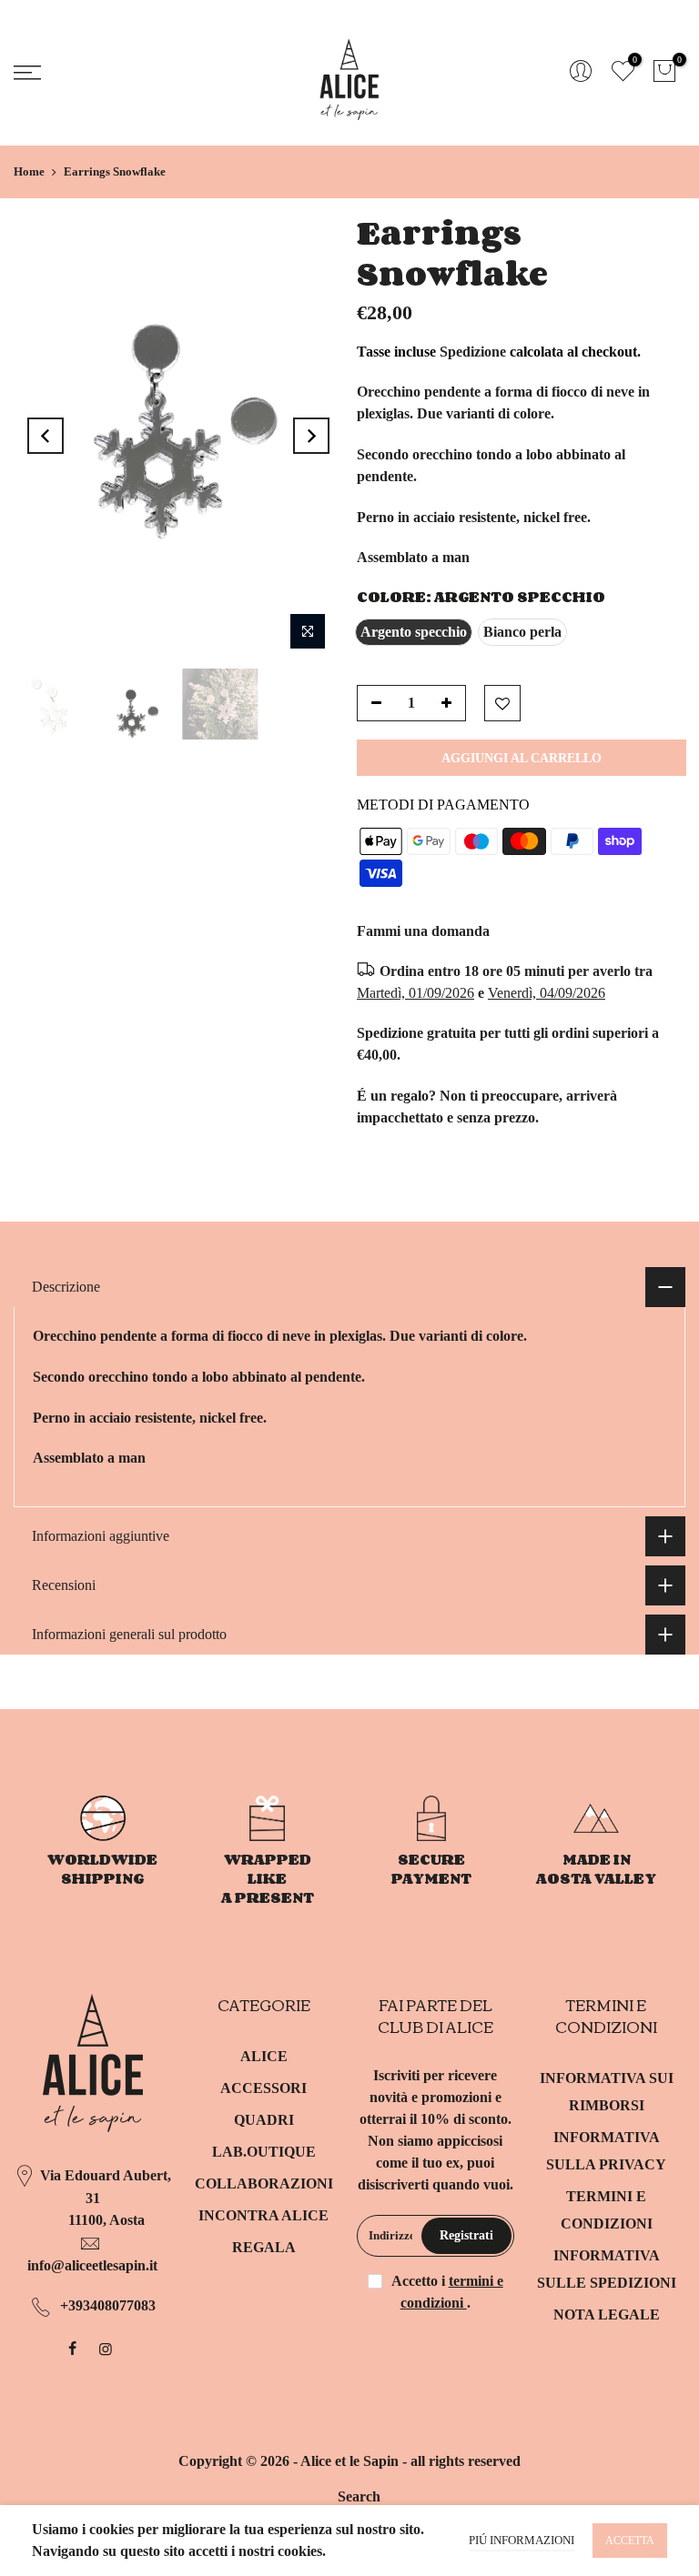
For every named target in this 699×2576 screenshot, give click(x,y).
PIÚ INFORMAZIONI (522, 2540)
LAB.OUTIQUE (264, 2152)
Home (29, 171)
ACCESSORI (263, 2088)
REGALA (264, 2247)
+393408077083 (108, 2305)
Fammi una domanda (423, 931)
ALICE (264, 2056)
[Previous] (46, 436)
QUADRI (264, 2120)
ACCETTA (630, 2541)
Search (359, 2496)
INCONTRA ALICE (263, 2215)
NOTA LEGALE (607, 2314)
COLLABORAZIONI (264, 2184)
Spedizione (473, 352)
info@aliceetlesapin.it (92, 2265)
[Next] (311, 436)
